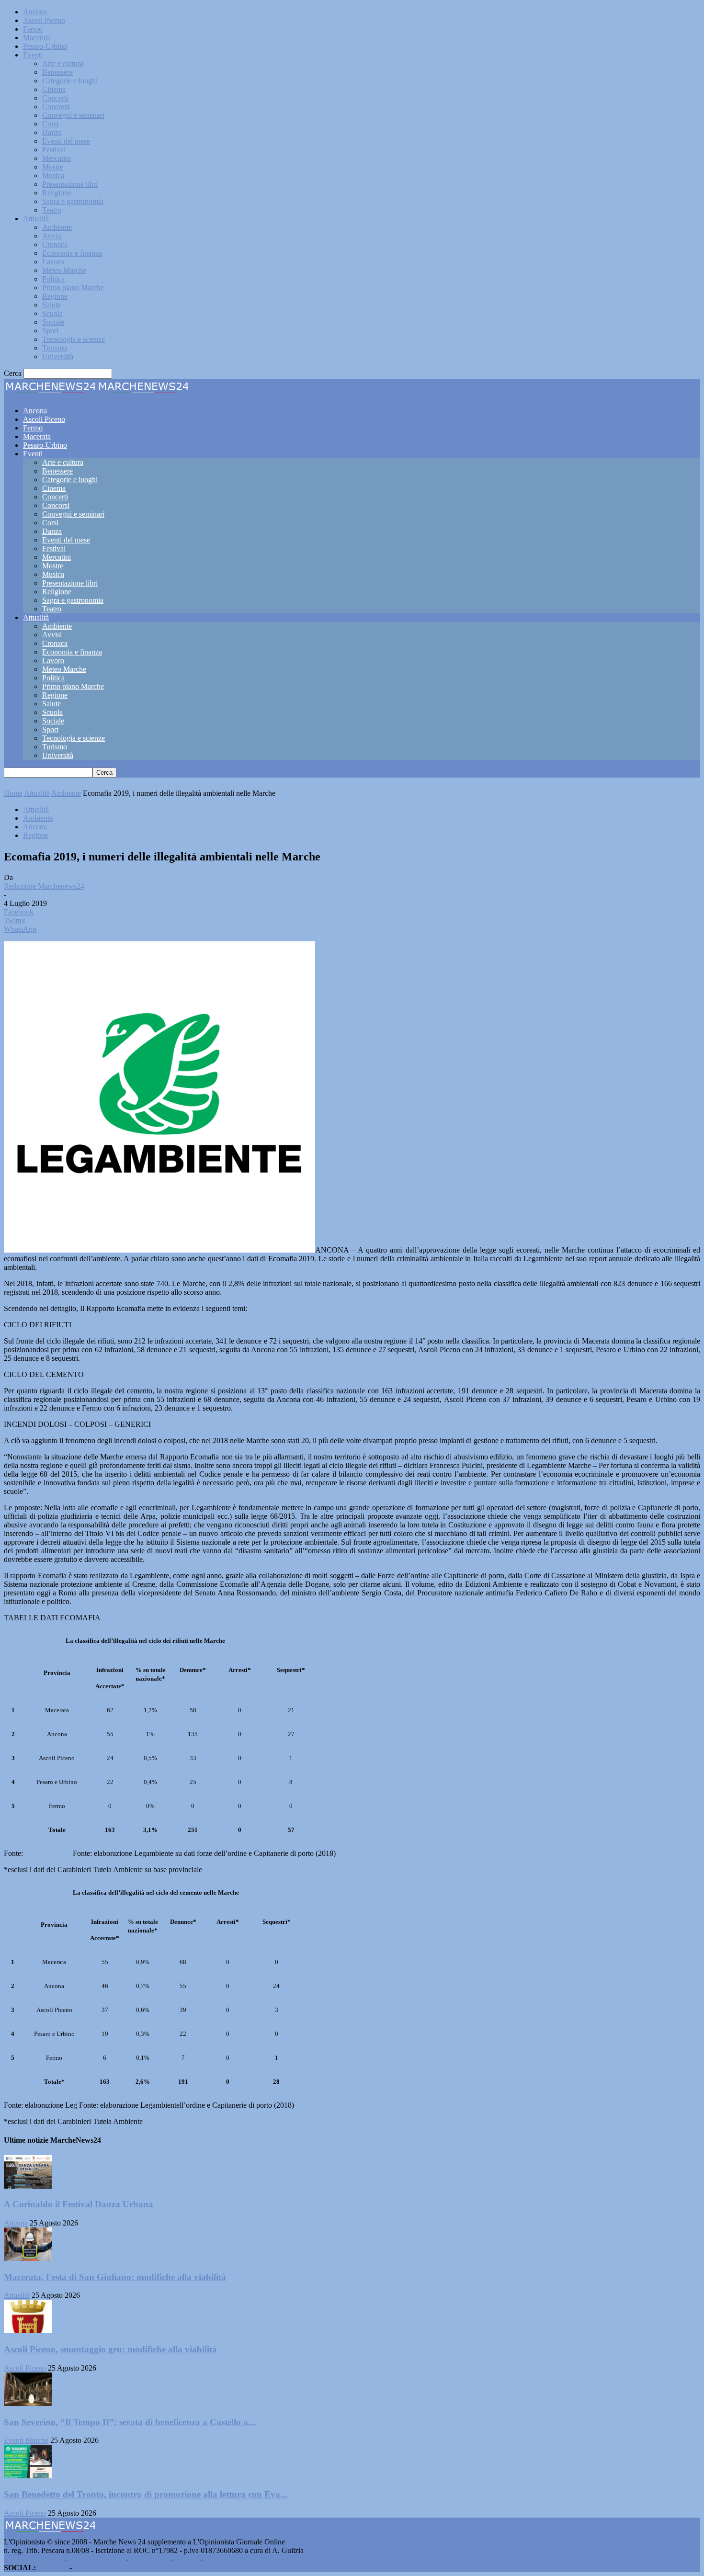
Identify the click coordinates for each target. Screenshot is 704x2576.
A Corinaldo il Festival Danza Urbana (79, 2204)
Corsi (50, 124)
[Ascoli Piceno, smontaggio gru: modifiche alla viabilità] (28, 2331)
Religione (57, 193)
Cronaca (55, 244)
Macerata (37, 38)
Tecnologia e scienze (74, 339)
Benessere (57, 72)
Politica (53, 279)
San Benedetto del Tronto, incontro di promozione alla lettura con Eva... (146, 2494)
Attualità (36, 219)
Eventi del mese (66, 141)
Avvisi (52, 236)
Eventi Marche (26, 2440)
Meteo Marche (64, 270)
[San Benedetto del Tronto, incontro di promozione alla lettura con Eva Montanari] (28, 2476)
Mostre (53, 167)
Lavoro (53, 262)
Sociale (53, 322)
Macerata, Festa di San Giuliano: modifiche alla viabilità (115, 2277)
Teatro (52, 210)
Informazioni (150, 2559)
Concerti (55, 98)
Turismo (55, 348)
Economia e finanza (72, 253)
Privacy (187, 2559)
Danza (52, 132)
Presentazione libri (70, 184)
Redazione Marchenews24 (44, 886)
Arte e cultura (63, 63)
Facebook (53, 2568)
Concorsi (56, 107)
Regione (55, 296)
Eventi (33, 55)
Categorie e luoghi (70, 81)
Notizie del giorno (97, 2559)
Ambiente (57, 227)
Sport (50, 331)
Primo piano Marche (73, 288)
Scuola (52, 313)
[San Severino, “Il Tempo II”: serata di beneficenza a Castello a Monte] (28, 2403)
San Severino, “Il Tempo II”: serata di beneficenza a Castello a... (130, 2422)
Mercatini (57, 158)
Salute (51, 305)
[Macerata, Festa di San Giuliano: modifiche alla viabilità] (28, 2258)
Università (58, 356)
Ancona (35, 12)
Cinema (54, 89)
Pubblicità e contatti (34, 2559)
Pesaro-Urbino (45, 46)
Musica (53, 175)
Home (13, 793)
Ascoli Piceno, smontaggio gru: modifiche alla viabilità (110, 2349)
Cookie (216, 2559)
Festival (54, 150)
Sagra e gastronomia (73, 201)
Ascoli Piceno (44, 20)
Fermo (33, 29)
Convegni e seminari (73, 115)
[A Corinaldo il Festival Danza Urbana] (28, 2186)
